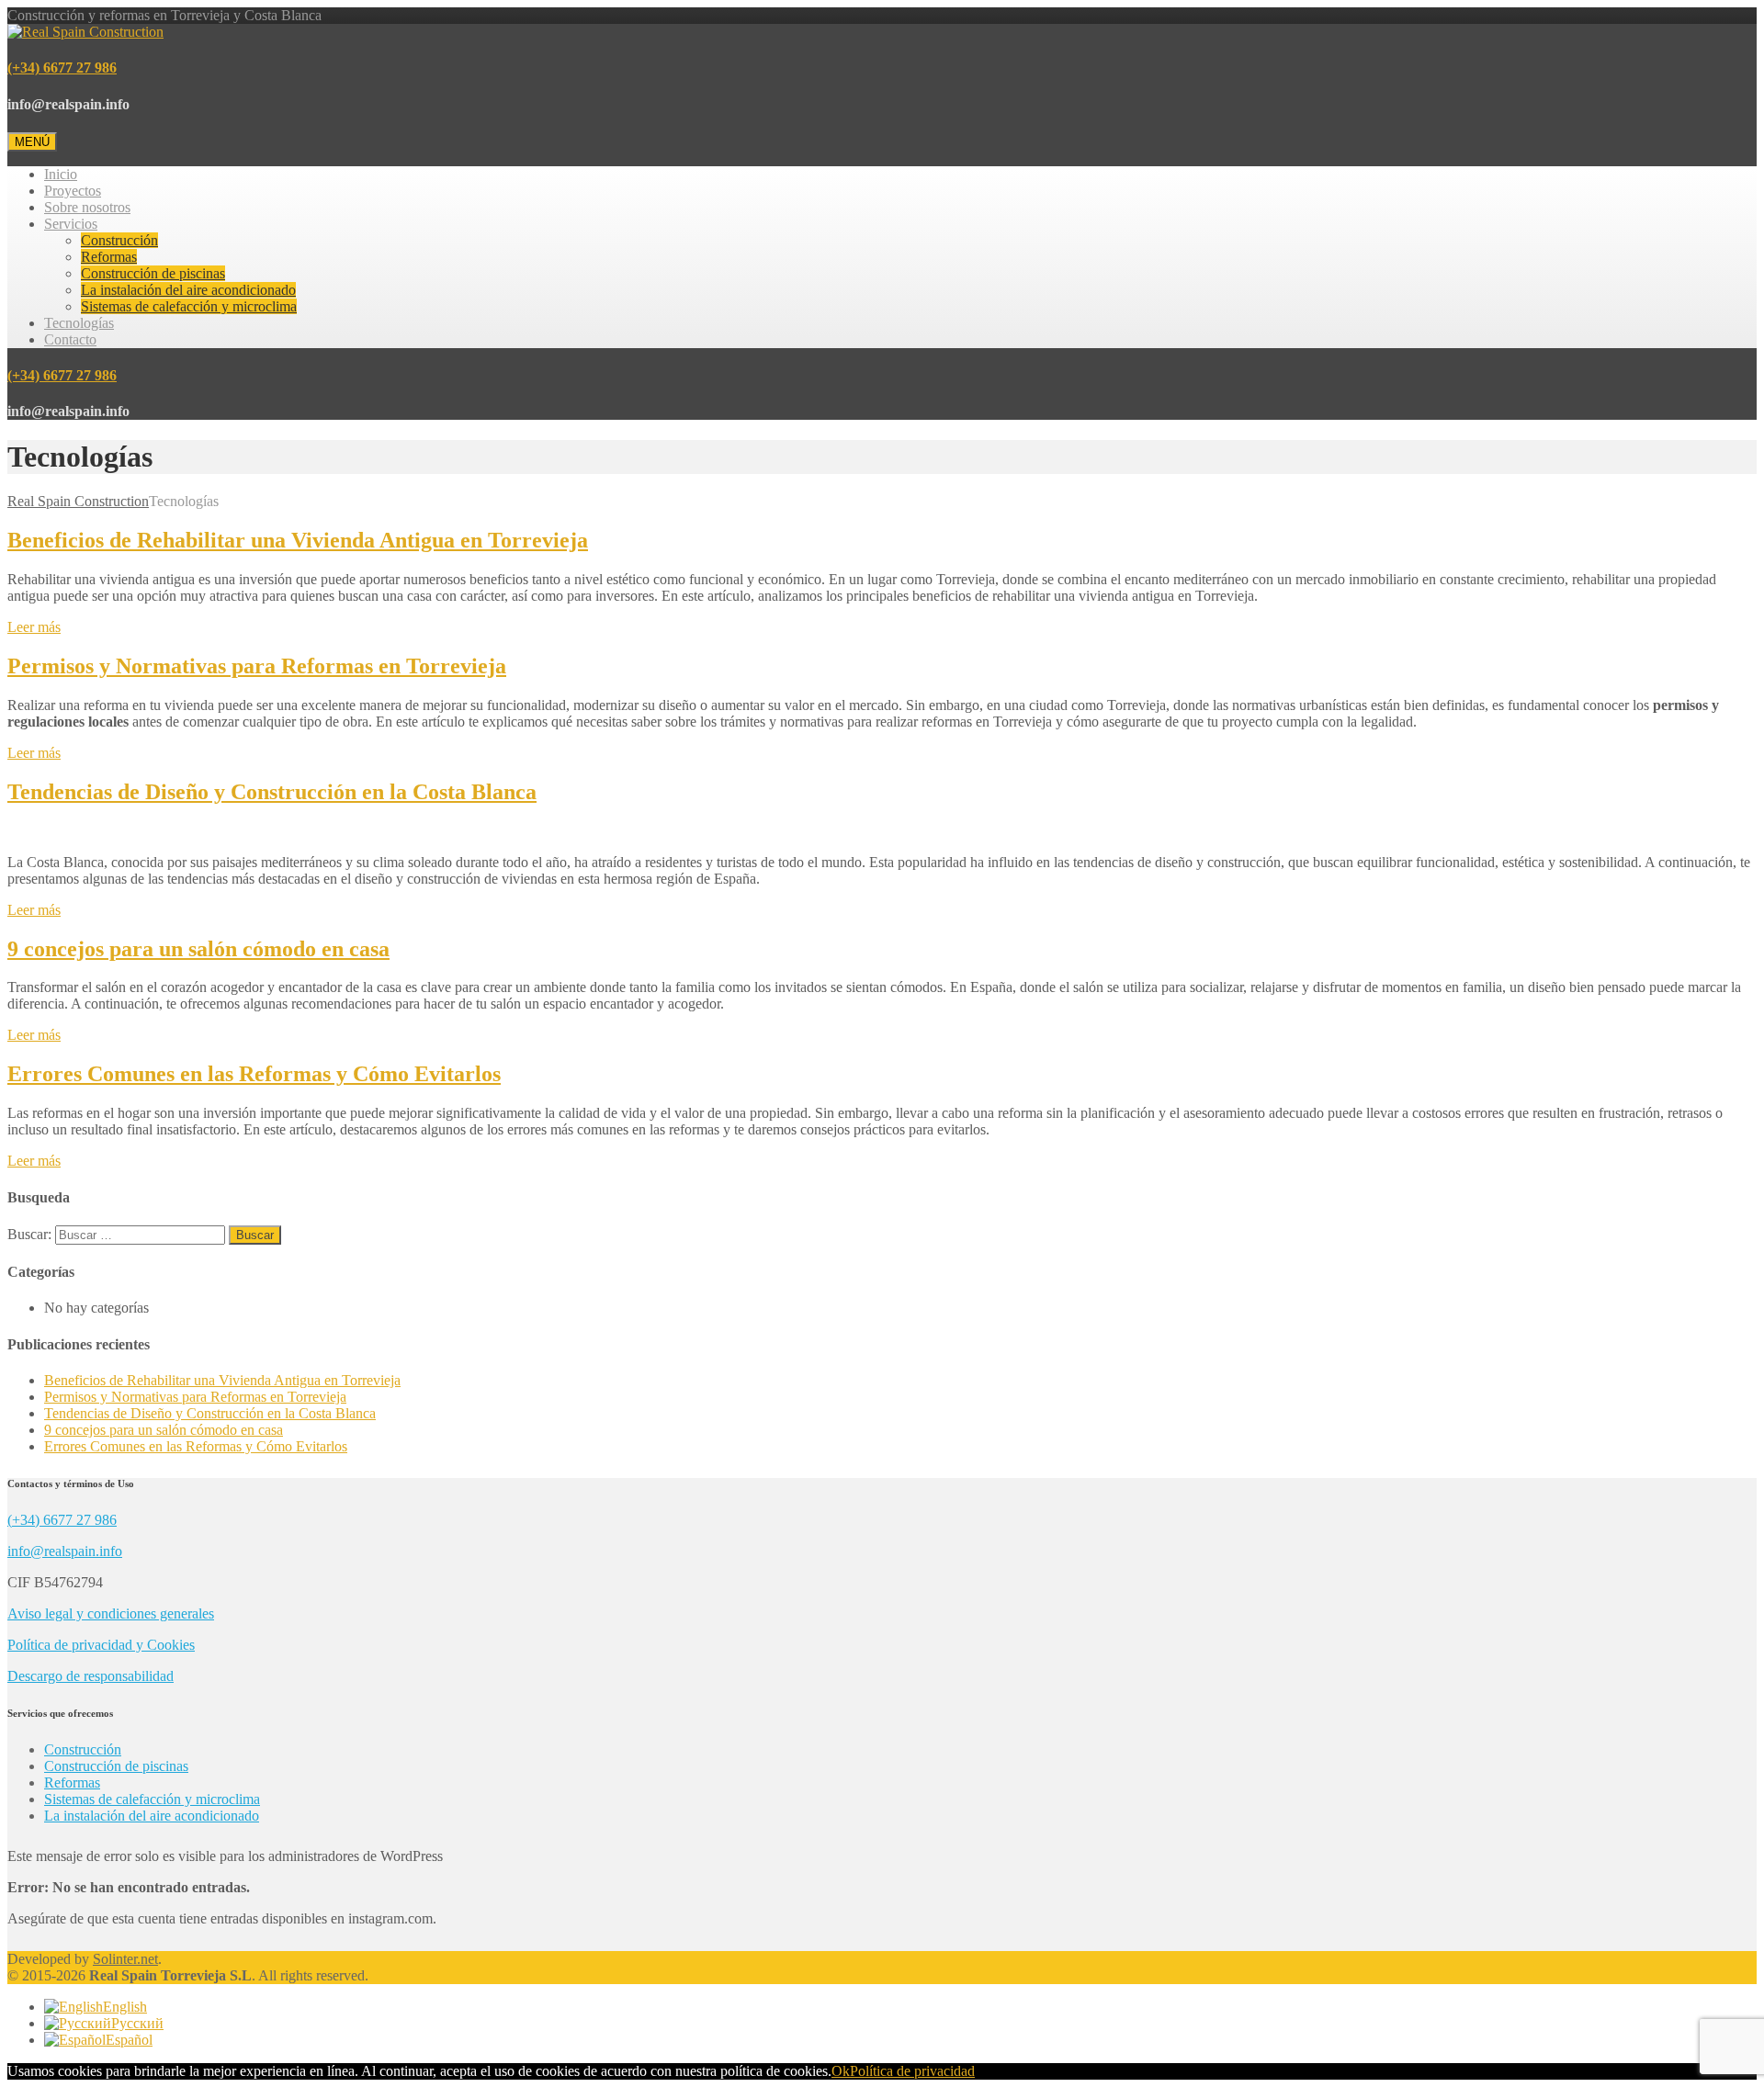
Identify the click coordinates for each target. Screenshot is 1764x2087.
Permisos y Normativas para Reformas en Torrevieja (257, 666)
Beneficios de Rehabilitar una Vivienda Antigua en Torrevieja (298, 540)
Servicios (71, 224)
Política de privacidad (912, 2071)
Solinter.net (125, 1959)
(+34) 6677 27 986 (62, 68)
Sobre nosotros (87, 207)
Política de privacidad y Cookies (101, 1645)
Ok (841, 2071)
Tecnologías (79, 323)
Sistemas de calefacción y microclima (189, 306)
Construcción (119, 240)
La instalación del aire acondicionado (188, 290)
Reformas (109, 257)
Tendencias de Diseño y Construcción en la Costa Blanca (272, 792)
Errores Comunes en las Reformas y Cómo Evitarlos (254, 1074)
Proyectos (73, 191)
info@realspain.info (65, 1551)
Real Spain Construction (78, 501)
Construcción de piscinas (153, 273)
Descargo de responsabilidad (90, 1676)
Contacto (70, 339)
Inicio (61, 174)
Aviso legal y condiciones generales (111, 1613)
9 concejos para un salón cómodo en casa (198, 949)
